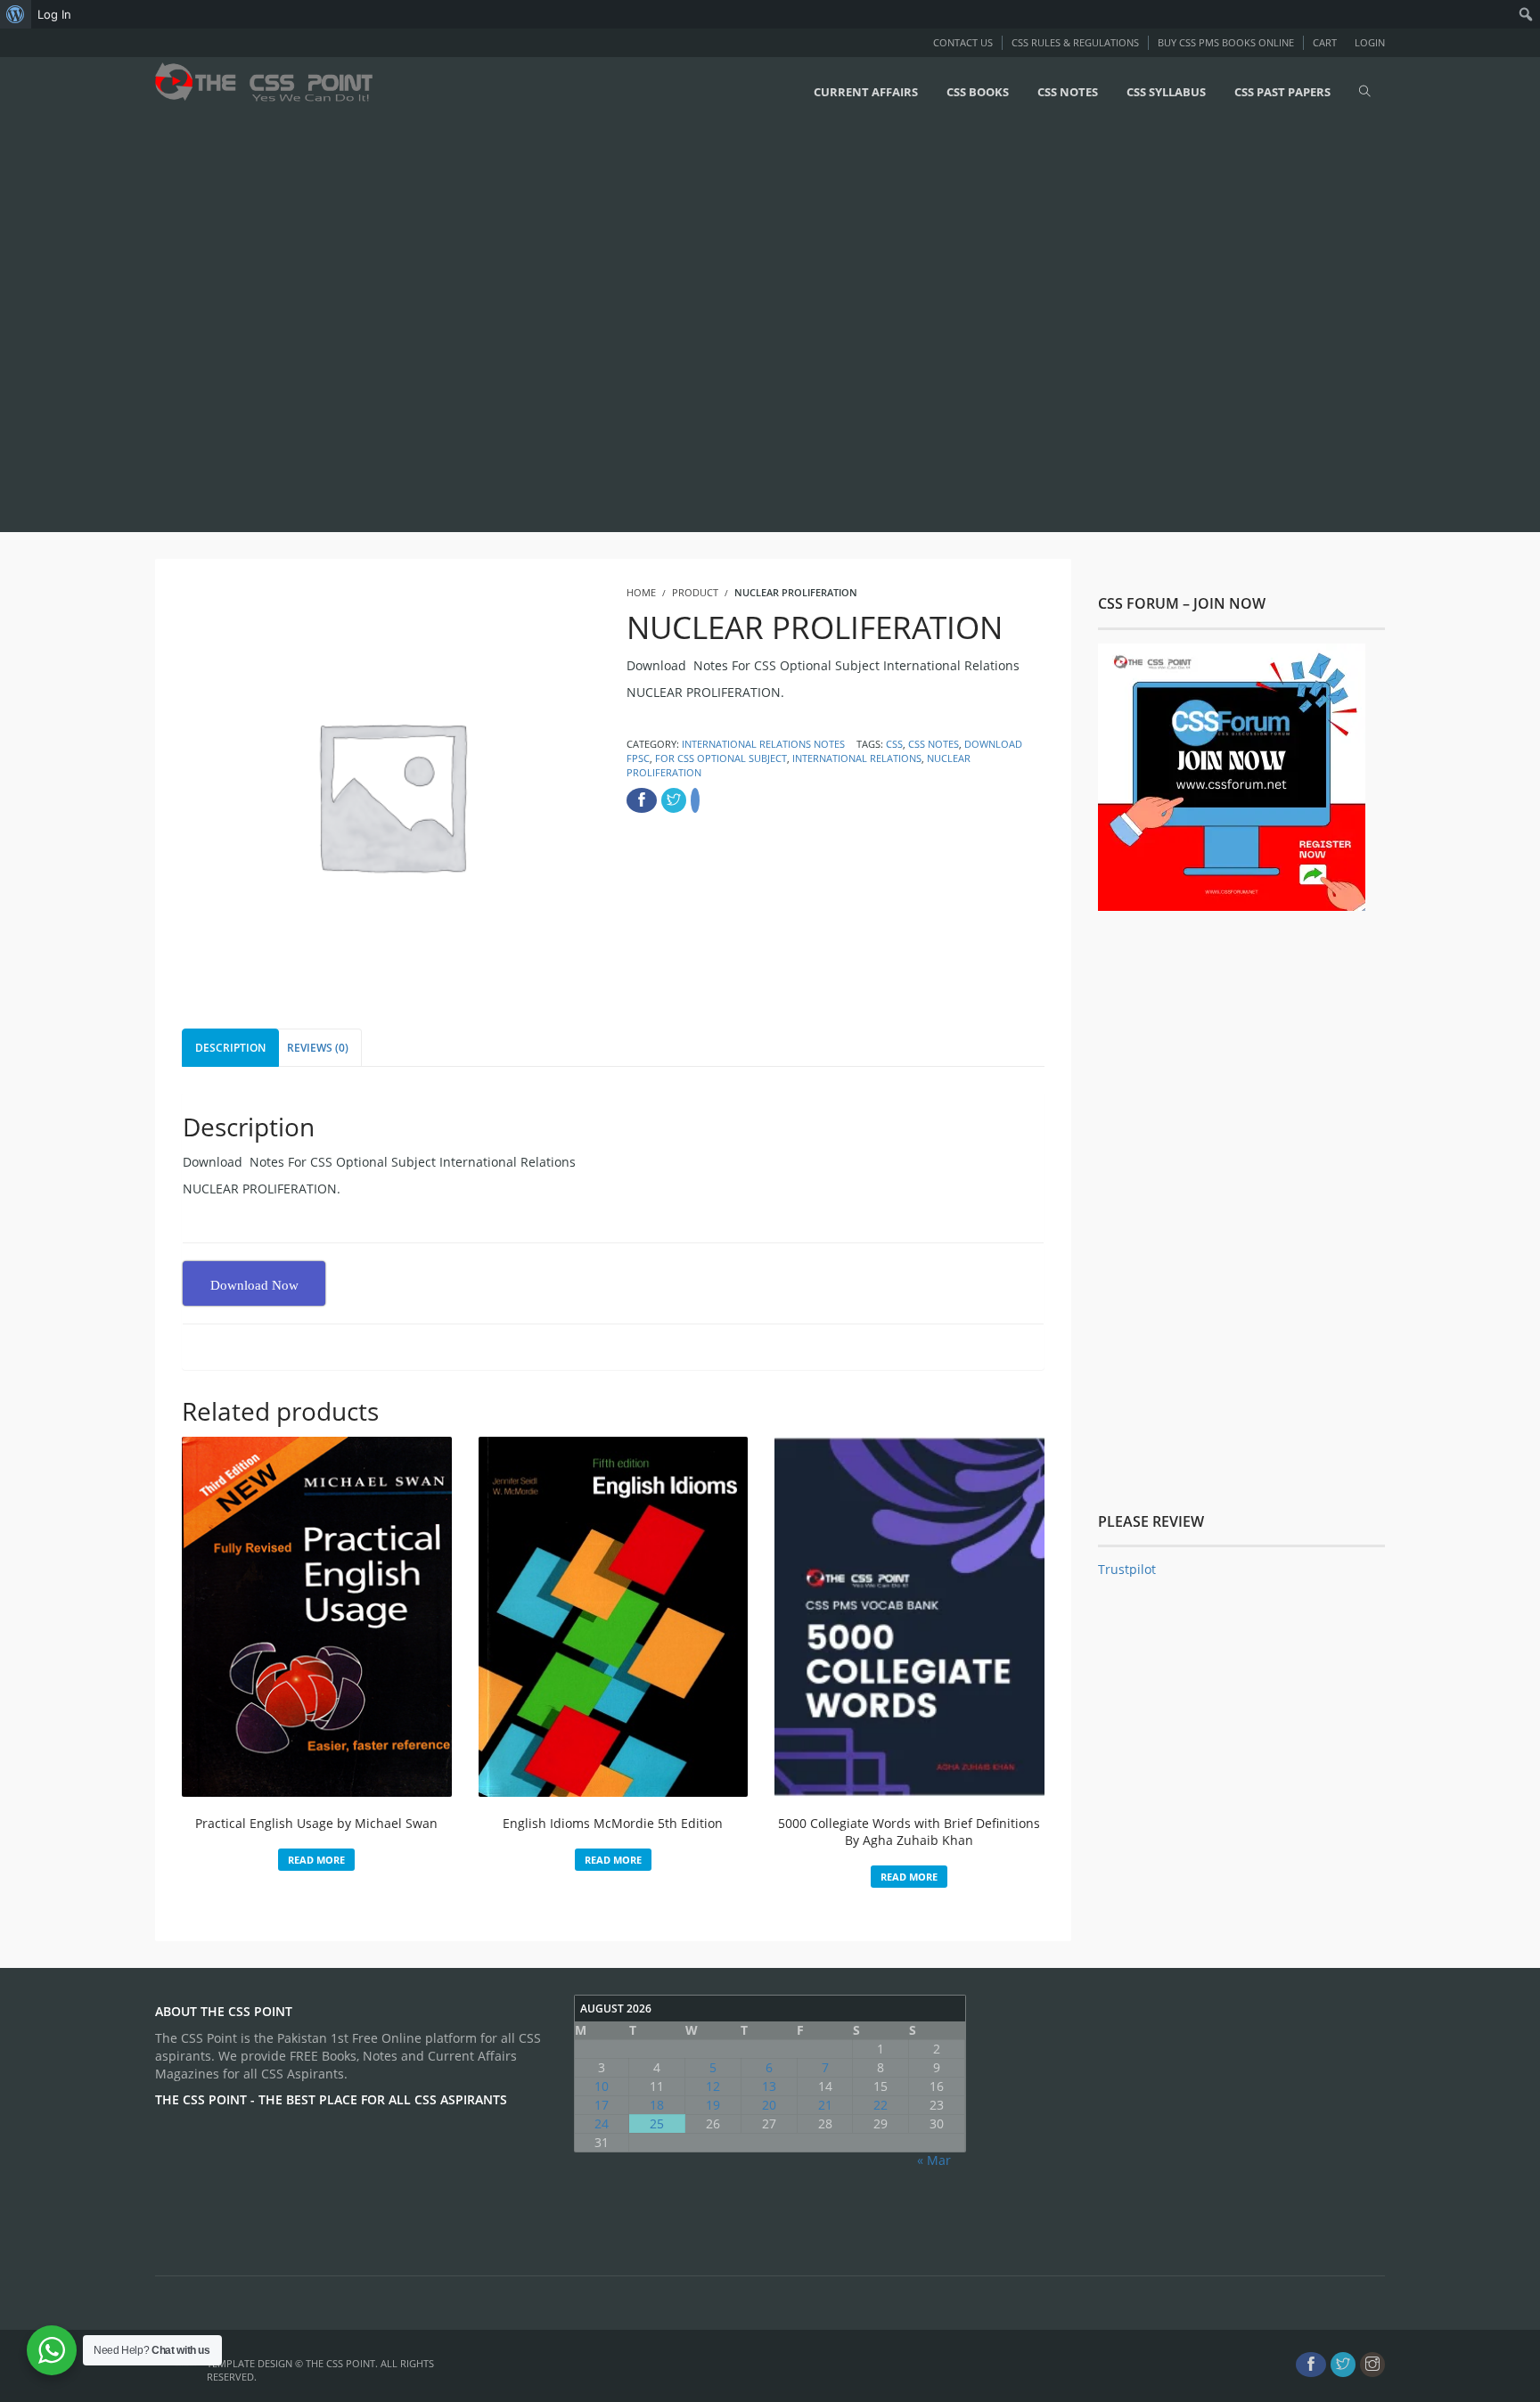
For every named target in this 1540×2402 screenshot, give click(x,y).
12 (713, 2086)
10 (602, 2086)
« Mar (934, 2160)
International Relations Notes (763, 744)
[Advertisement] (535, 327)
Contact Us (963, 42)
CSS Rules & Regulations (1075, 42)
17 (602, 2105)
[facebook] (1311, 2365)
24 (602, 2123)
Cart (1325, 42)
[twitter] (1343, 2365)
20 (769, 2105)
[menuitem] (16, 14)
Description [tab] (230, 1048)
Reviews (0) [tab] (318, 1048)
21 (825, 2105)
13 (769, 2086)
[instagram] (1372, 2365)
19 (713, 2105)
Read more (316, 1860)
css (894, 744)
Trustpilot (1127, 1569)
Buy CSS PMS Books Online (1226, 42)
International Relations (857, 758)
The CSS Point (340, 2363)
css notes (934, 744)
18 (657, 2105)
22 (881, 2105)
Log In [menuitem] (54, 14)
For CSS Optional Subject (721, 758)
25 (657, 2123)
